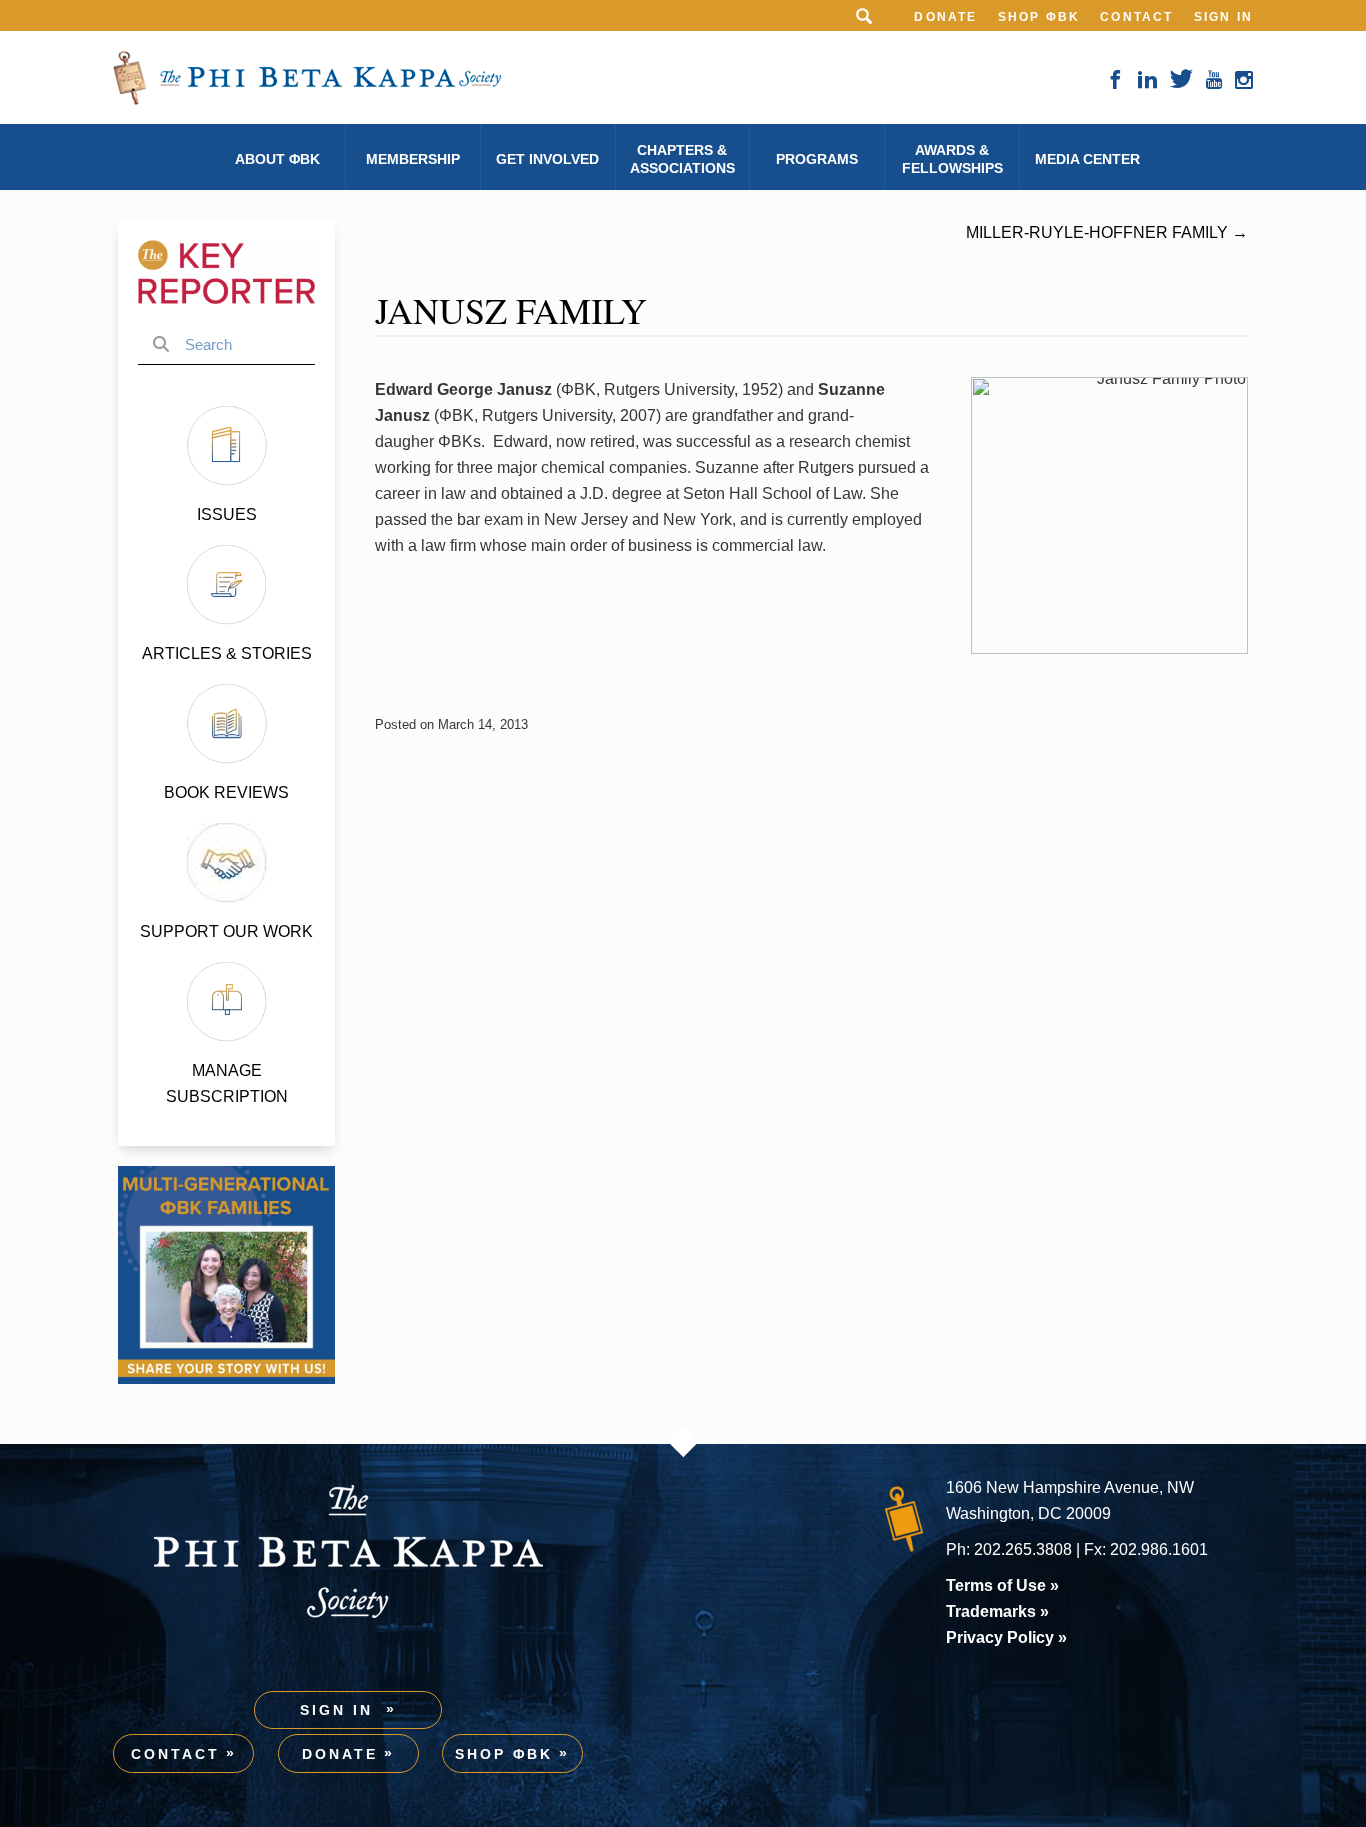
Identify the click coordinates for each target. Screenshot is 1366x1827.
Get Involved (547, 159)
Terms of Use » (1002, 1585)
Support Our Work (226, 931)
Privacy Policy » (1006, 1637)
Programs (817, 159)
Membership (413, 159)
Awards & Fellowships (952, 159)
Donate (945, 17)
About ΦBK (277, 159)
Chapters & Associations (682, 159)
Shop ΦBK (1039, 17)
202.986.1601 (1159, 1549)
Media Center (1087, 159)
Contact (1136, 17)
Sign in (1223, 17)
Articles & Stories (227, 653)
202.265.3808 (1023, 1549)
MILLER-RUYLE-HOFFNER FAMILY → (1107, 232)
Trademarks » (997, 1611)
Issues (227, 514)
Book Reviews (226, 792)
